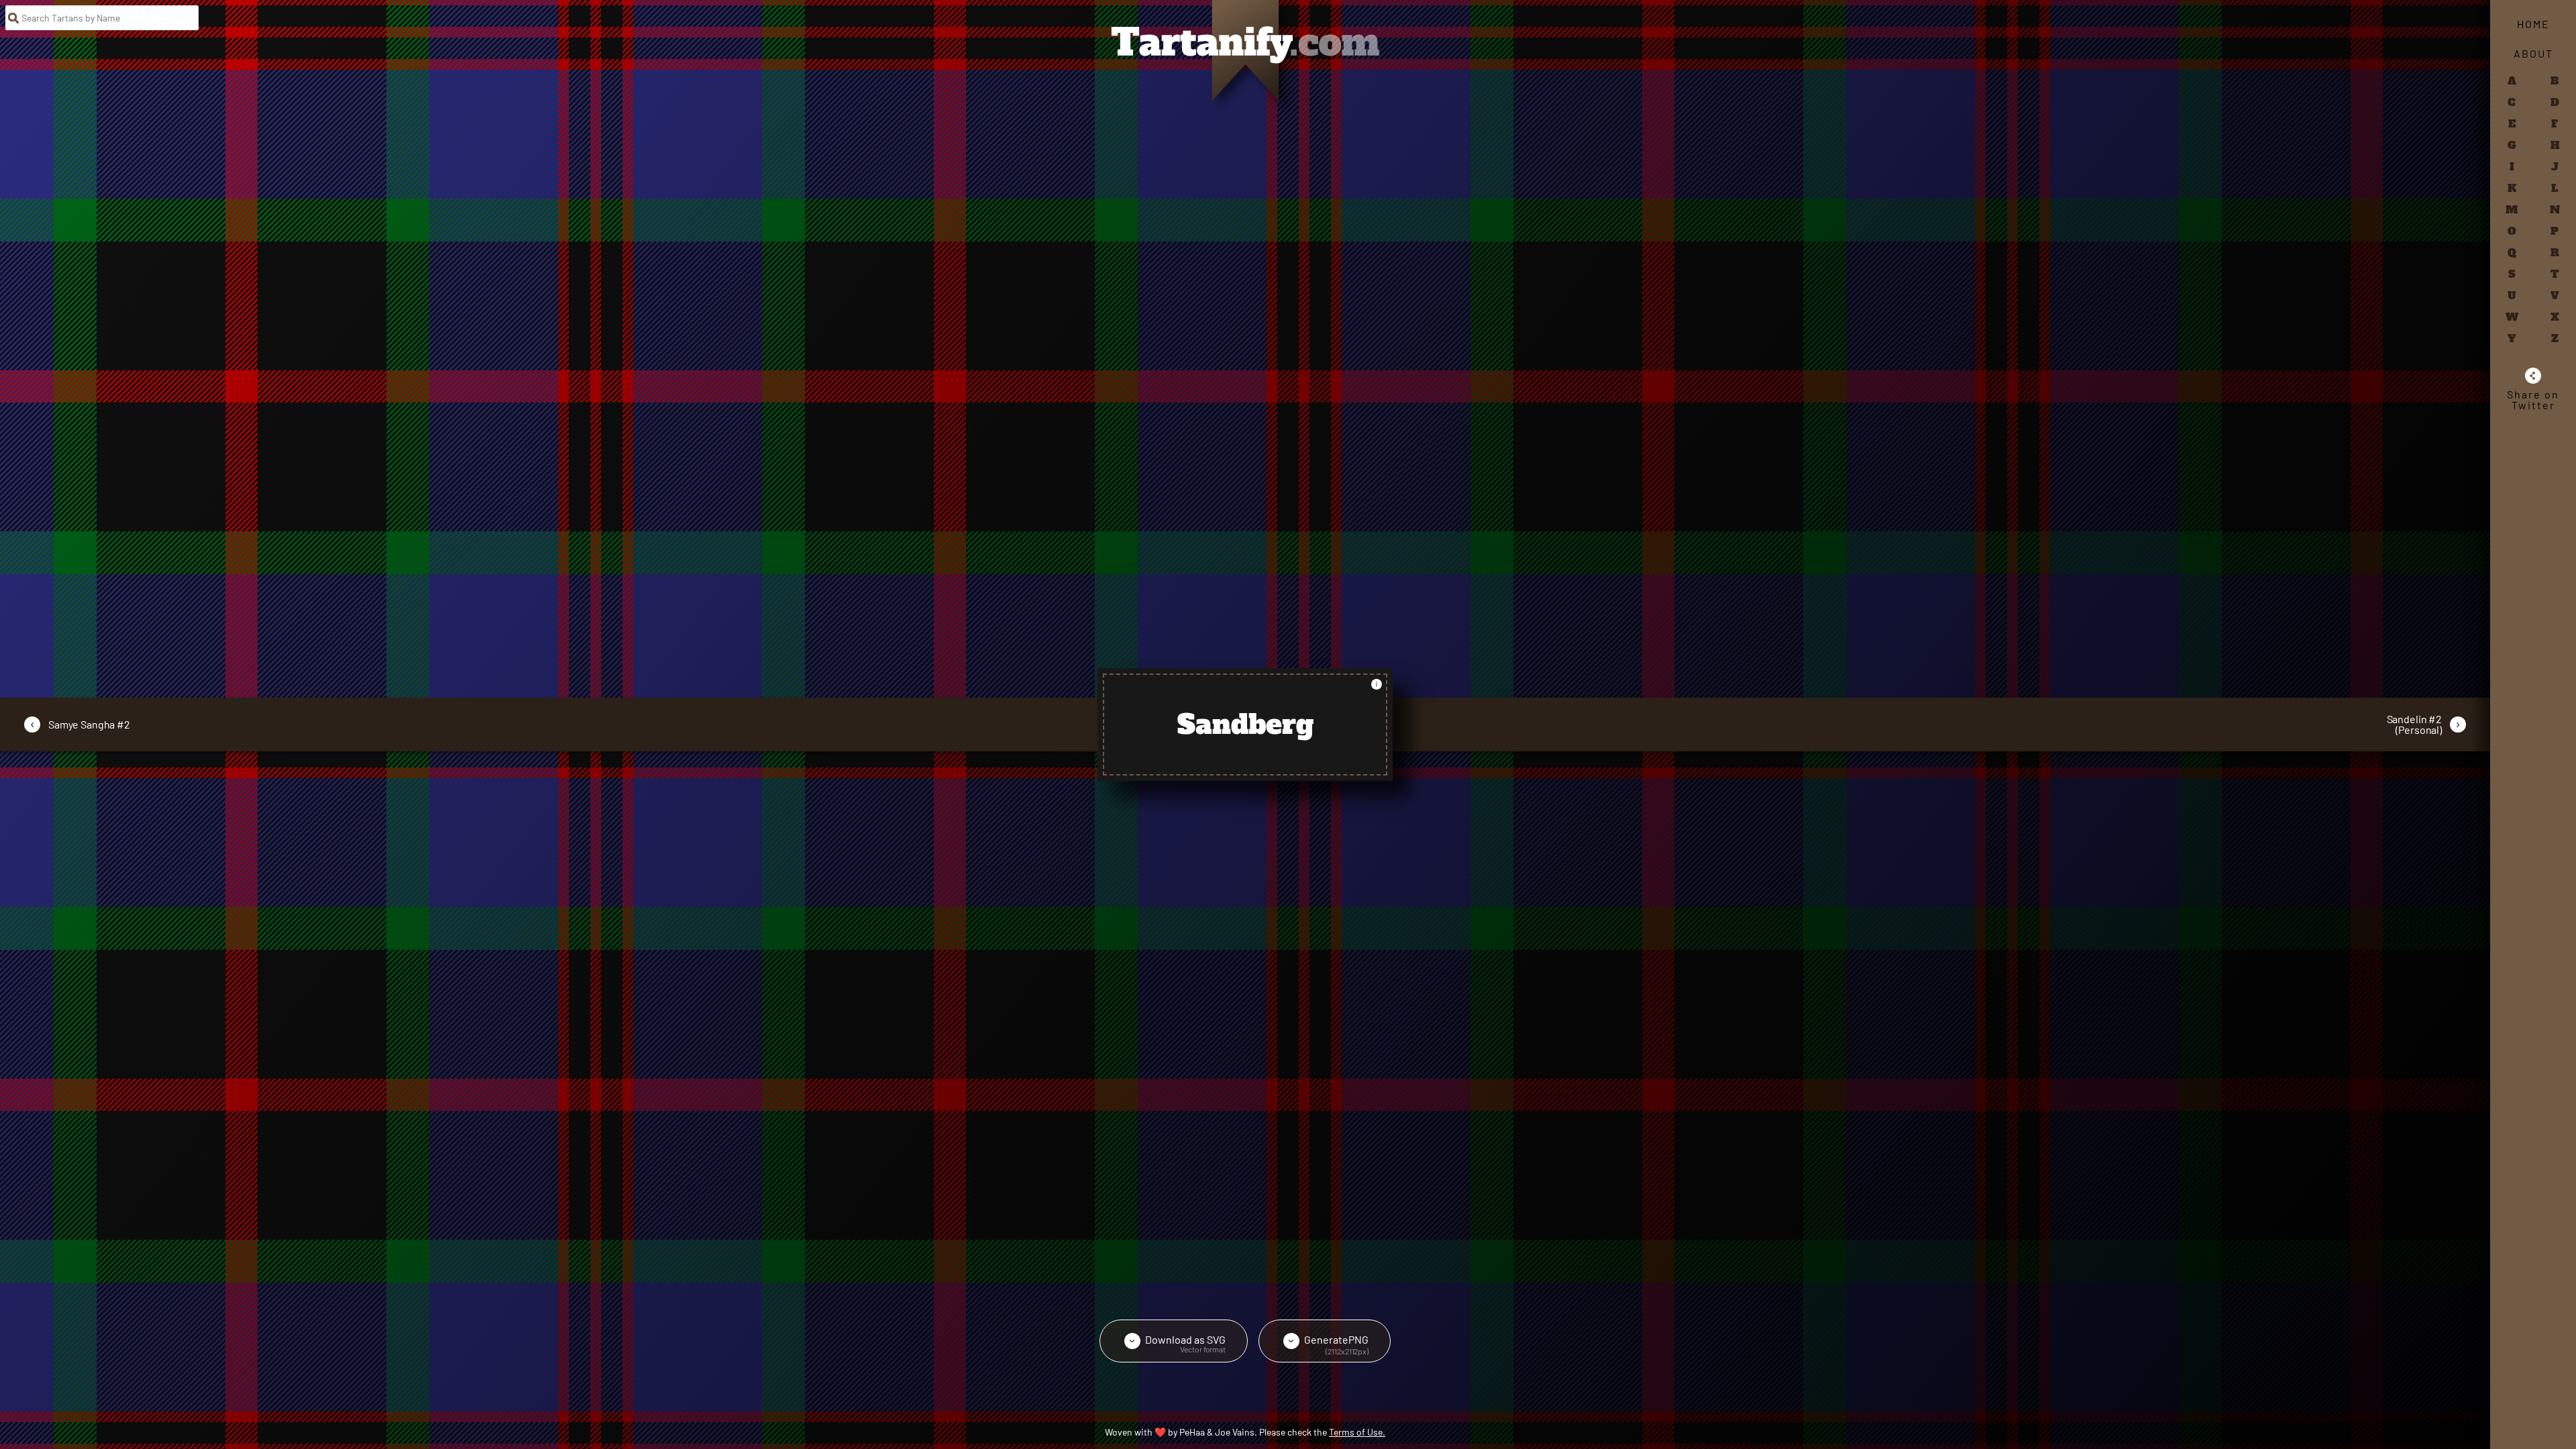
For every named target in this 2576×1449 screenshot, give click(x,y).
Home (2533, 24)
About (2533, 53)
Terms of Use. (1357, 1432)
